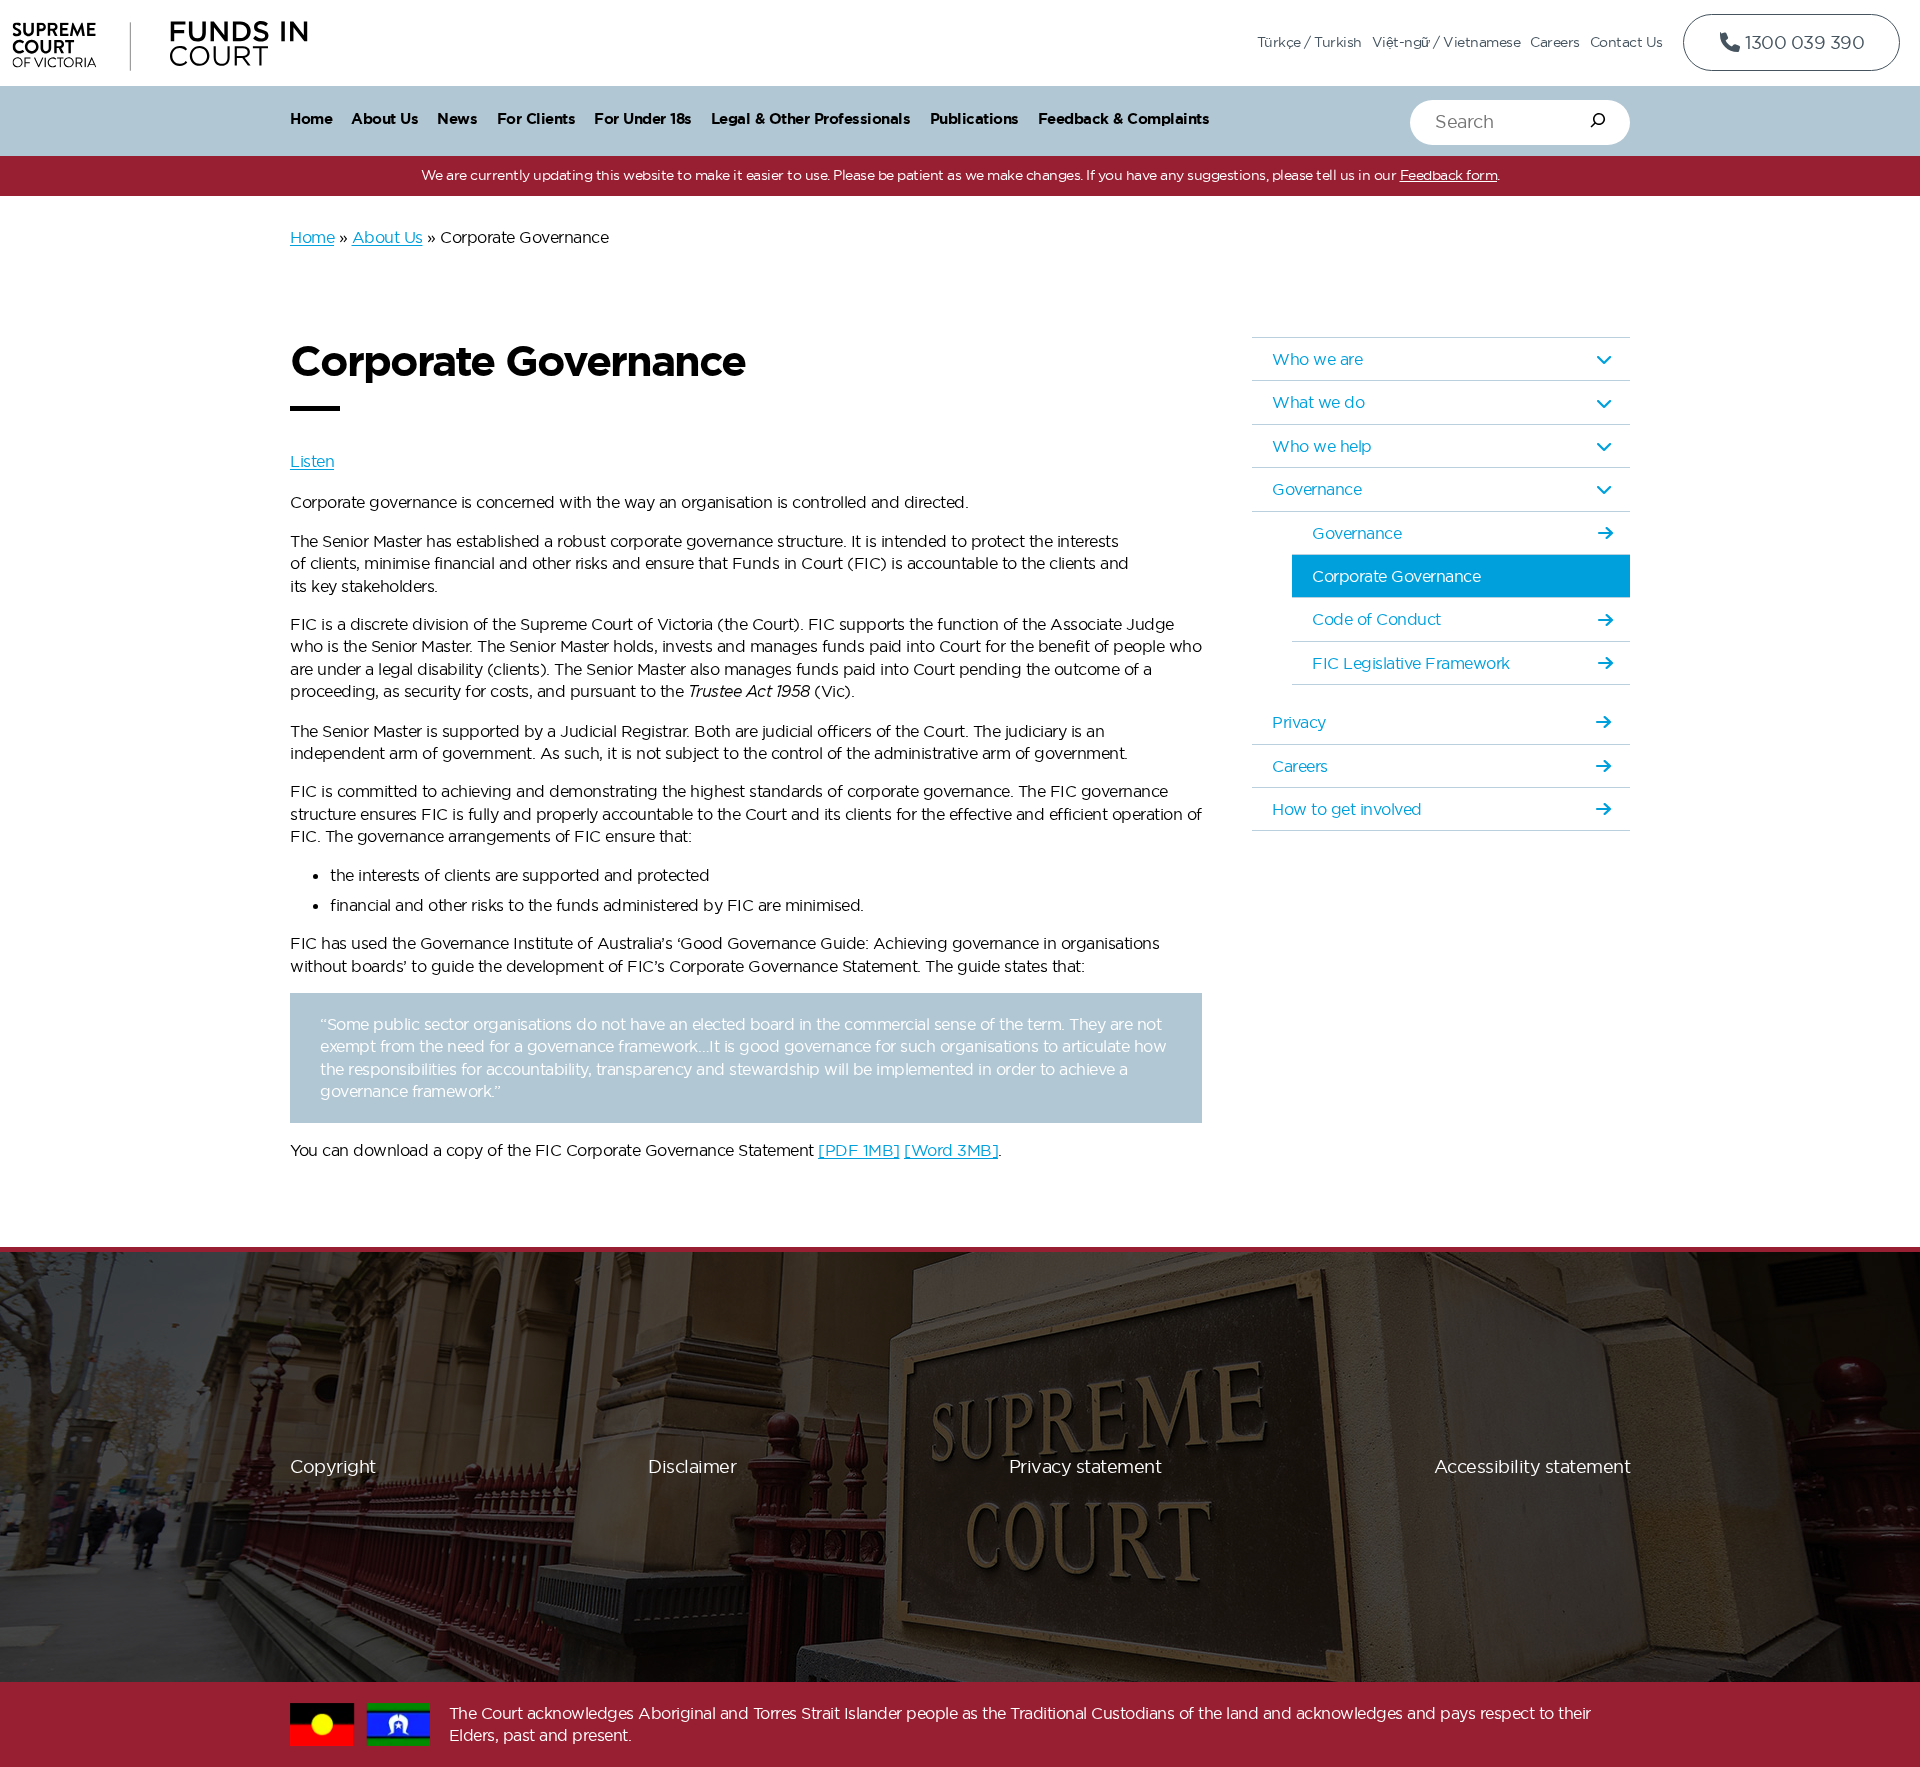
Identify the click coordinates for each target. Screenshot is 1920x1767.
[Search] (1598, 120)
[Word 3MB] (951, 1150)
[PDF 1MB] (859, 1150)
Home (312, 237)
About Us (387, 237)
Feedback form (1449, 175)
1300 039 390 (1803, 42)
